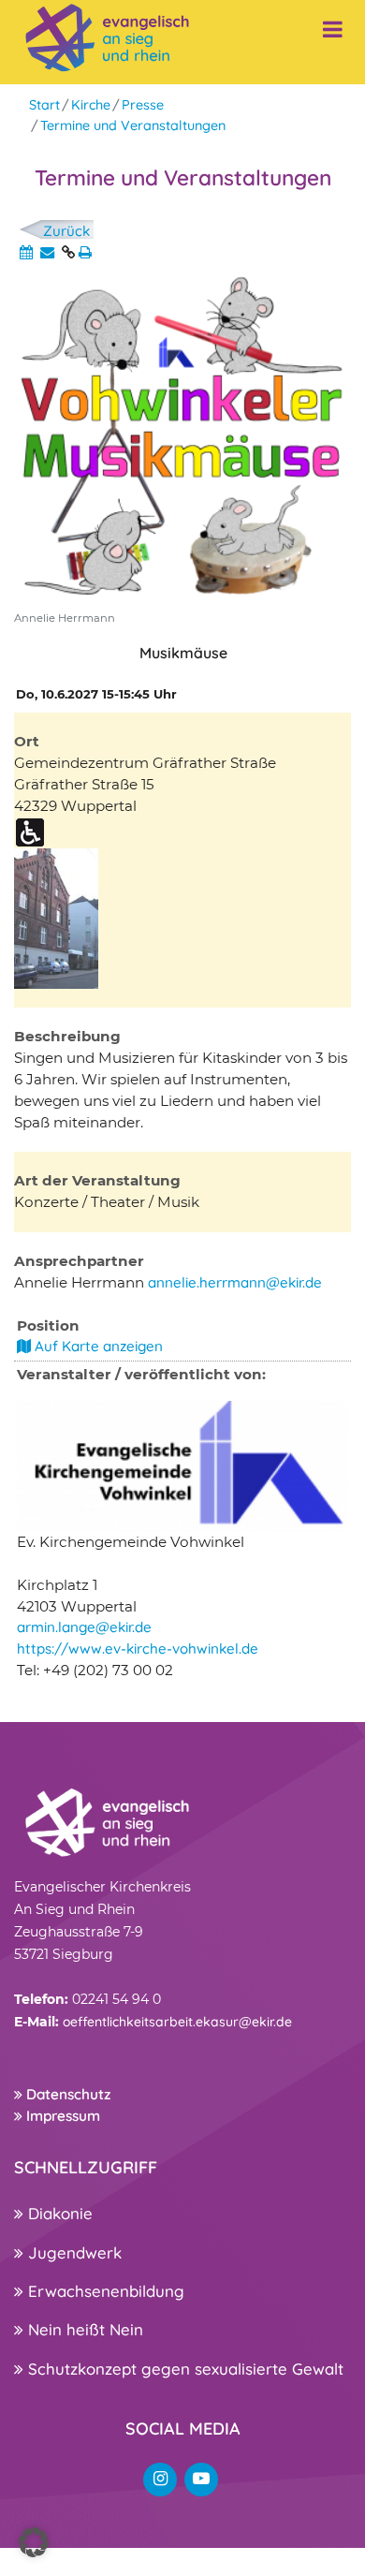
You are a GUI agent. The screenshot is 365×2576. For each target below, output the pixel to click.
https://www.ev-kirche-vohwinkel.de (138, 1649)
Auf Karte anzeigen (97, 1346)
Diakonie (58, 2213)
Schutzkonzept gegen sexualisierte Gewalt (183, 2369)
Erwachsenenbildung (104, 2291)
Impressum (61, 2116)
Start (44, 105)
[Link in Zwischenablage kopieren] (68, 252)
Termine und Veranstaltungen (133, 125)
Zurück (66, 231)
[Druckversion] (85, 252)
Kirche (91, 105)
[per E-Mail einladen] (47, 252)
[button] (34, 2542)
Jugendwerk (73, 2252)
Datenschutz (66, 2094)
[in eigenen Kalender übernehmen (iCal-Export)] (26, 252)
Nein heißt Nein (83, 2329)
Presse (143, 105)
